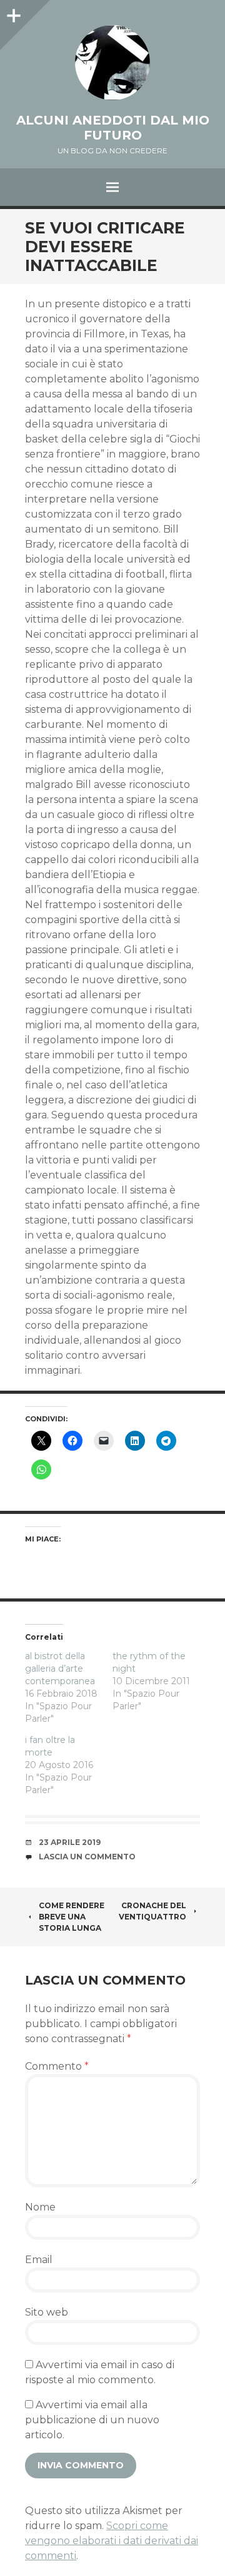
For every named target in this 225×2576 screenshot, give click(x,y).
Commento (57, 2066)
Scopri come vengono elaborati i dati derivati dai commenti (112, 2541)
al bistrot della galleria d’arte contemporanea (60, 1669)
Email (39, 2260)
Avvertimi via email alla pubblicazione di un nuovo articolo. (92, 2420)
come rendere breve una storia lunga (72, 1917)
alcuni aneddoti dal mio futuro (113, 128)
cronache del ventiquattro (152, 1911)
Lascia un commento (87, 1857)
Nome (40, 2207)
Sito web (47, 2312)
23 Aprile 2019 (70, 1842)
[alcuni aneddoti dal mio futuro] (112, 63)
